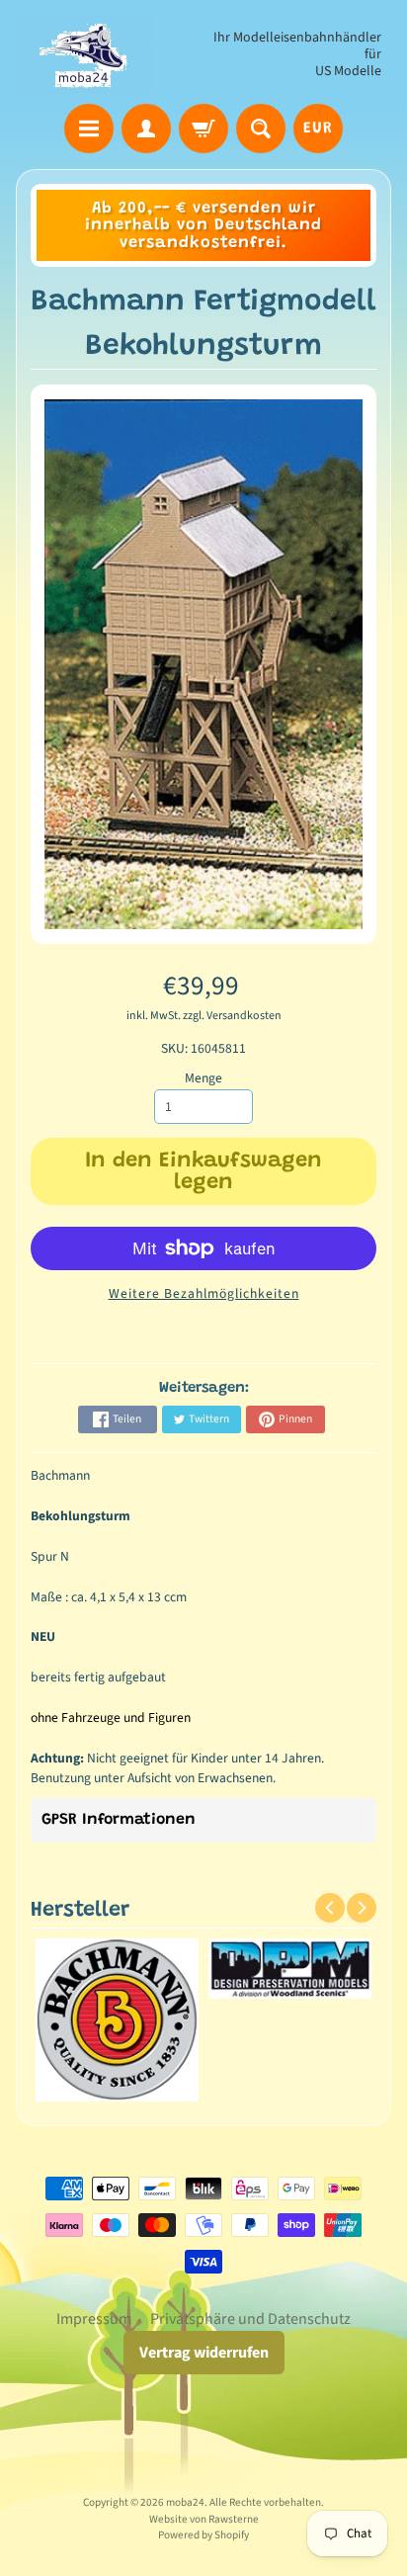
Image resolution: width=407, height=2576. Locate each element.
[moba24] (84, 55)
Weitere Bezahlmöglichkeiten (204, 1293)
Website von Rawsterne (204, 2519)
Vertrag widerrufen (204, 2353)
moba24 (185, 2502)
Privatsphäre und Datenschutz (250, 2319)
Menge (203, 1078)
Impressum (94, 2319)
